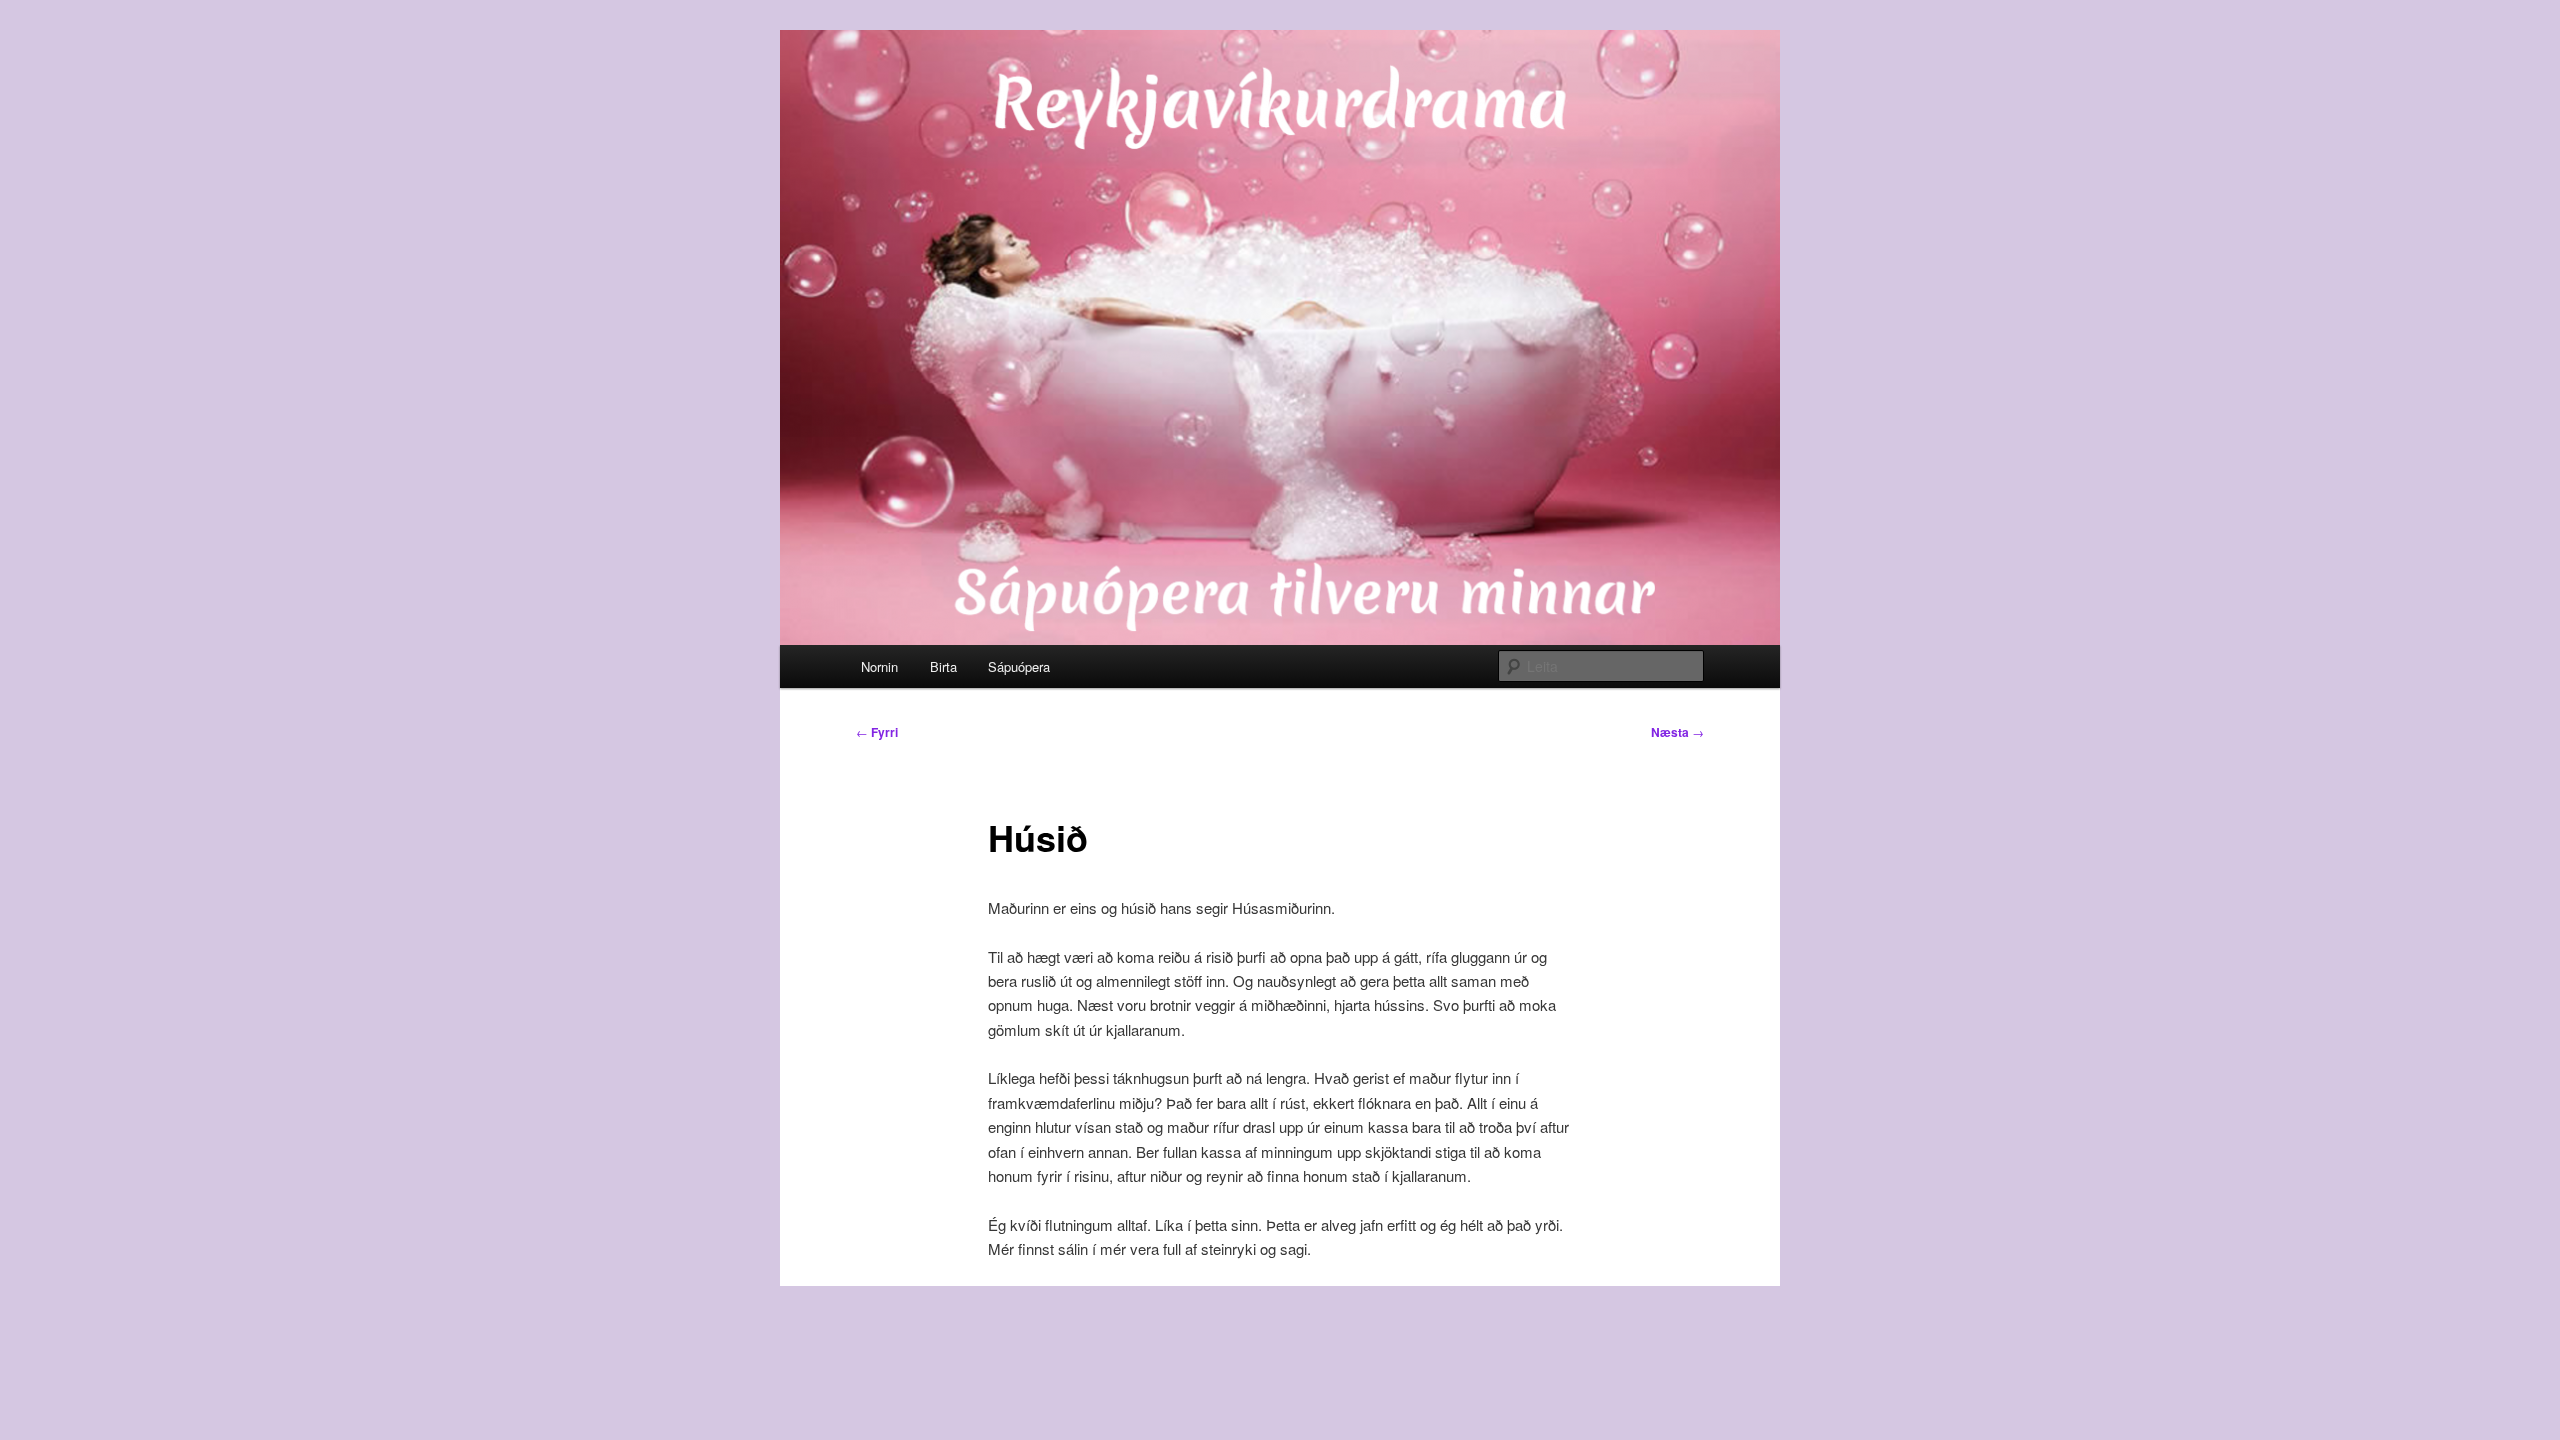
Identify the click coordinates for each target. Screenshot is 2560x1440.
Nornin (879, 666)
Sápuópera (1019, 666)
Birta (943, 666)
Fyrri (877, 732)
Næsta (1677, 732)
